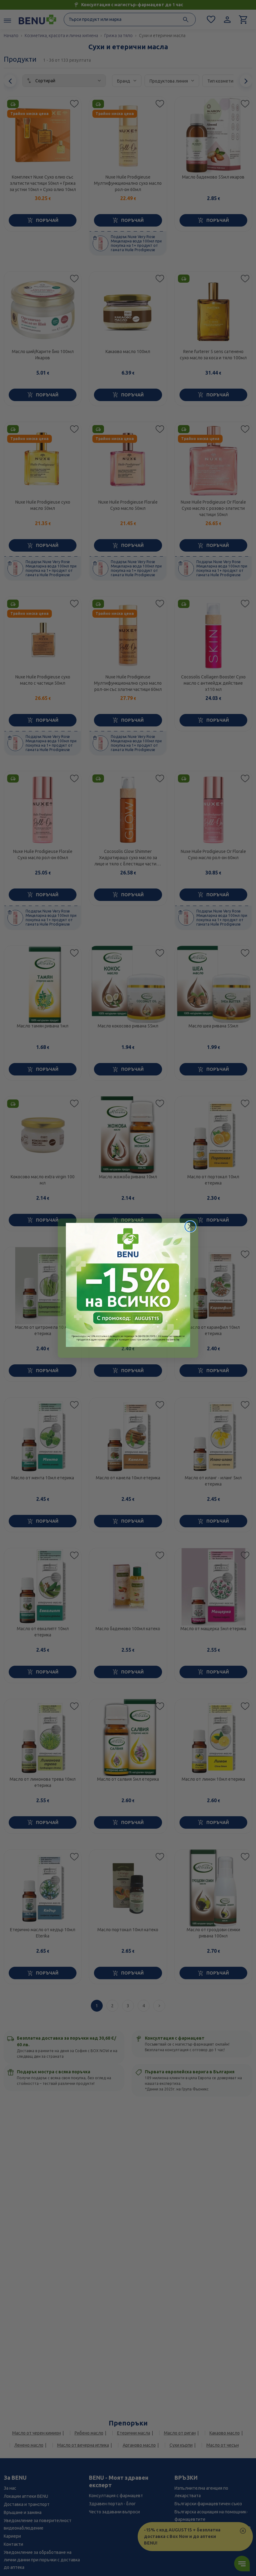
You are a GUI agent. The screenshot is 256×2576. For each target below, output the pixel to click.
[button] (128, 1285)
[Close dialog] (190, 1226)
